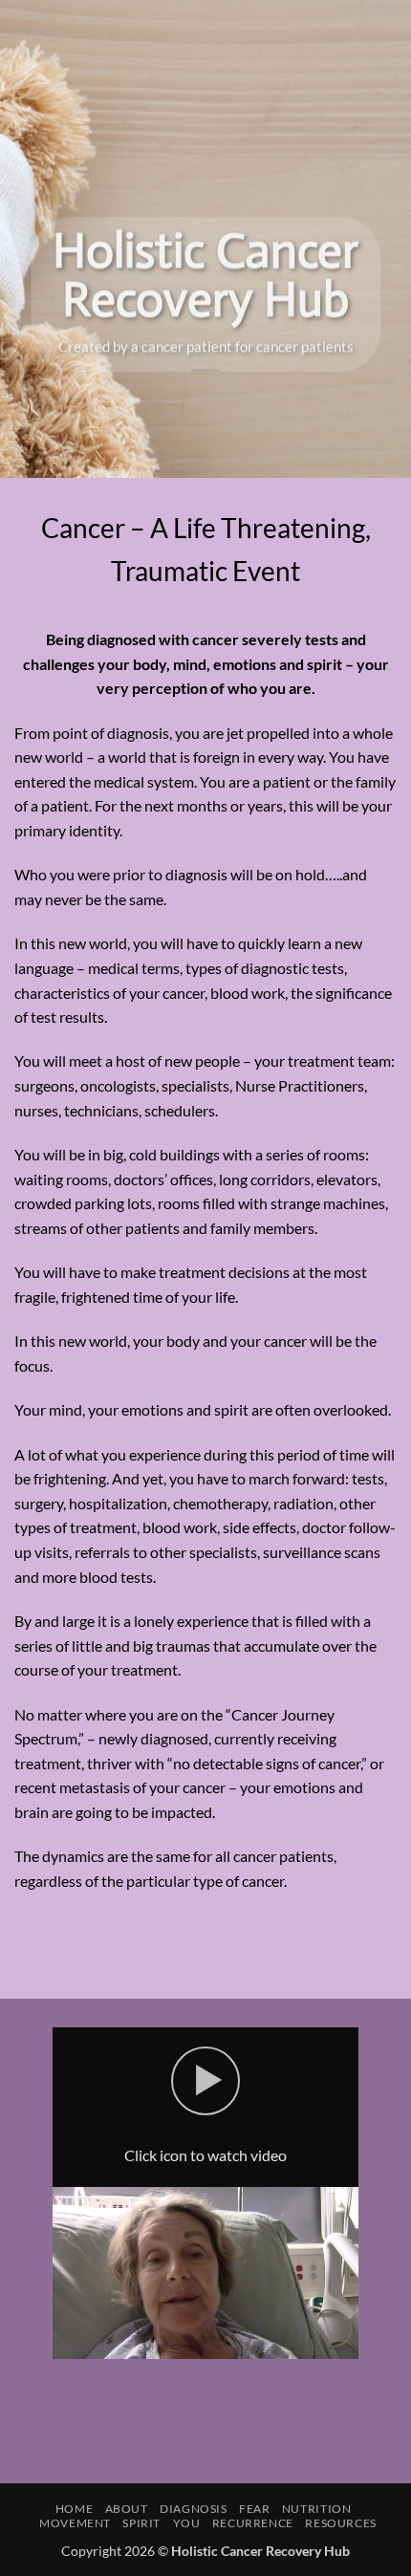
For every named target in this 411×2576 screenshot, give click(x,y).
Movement (75, 2523)
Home (74, 2509)
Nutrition (317, 2509)
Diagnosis (194, 2509)
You (187, 2523)
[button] (205, 2081)
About (127, 2509)
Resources (341, 2523)
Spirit (141, 2523)
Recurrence (253, 2523)
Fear (254, 2509)
